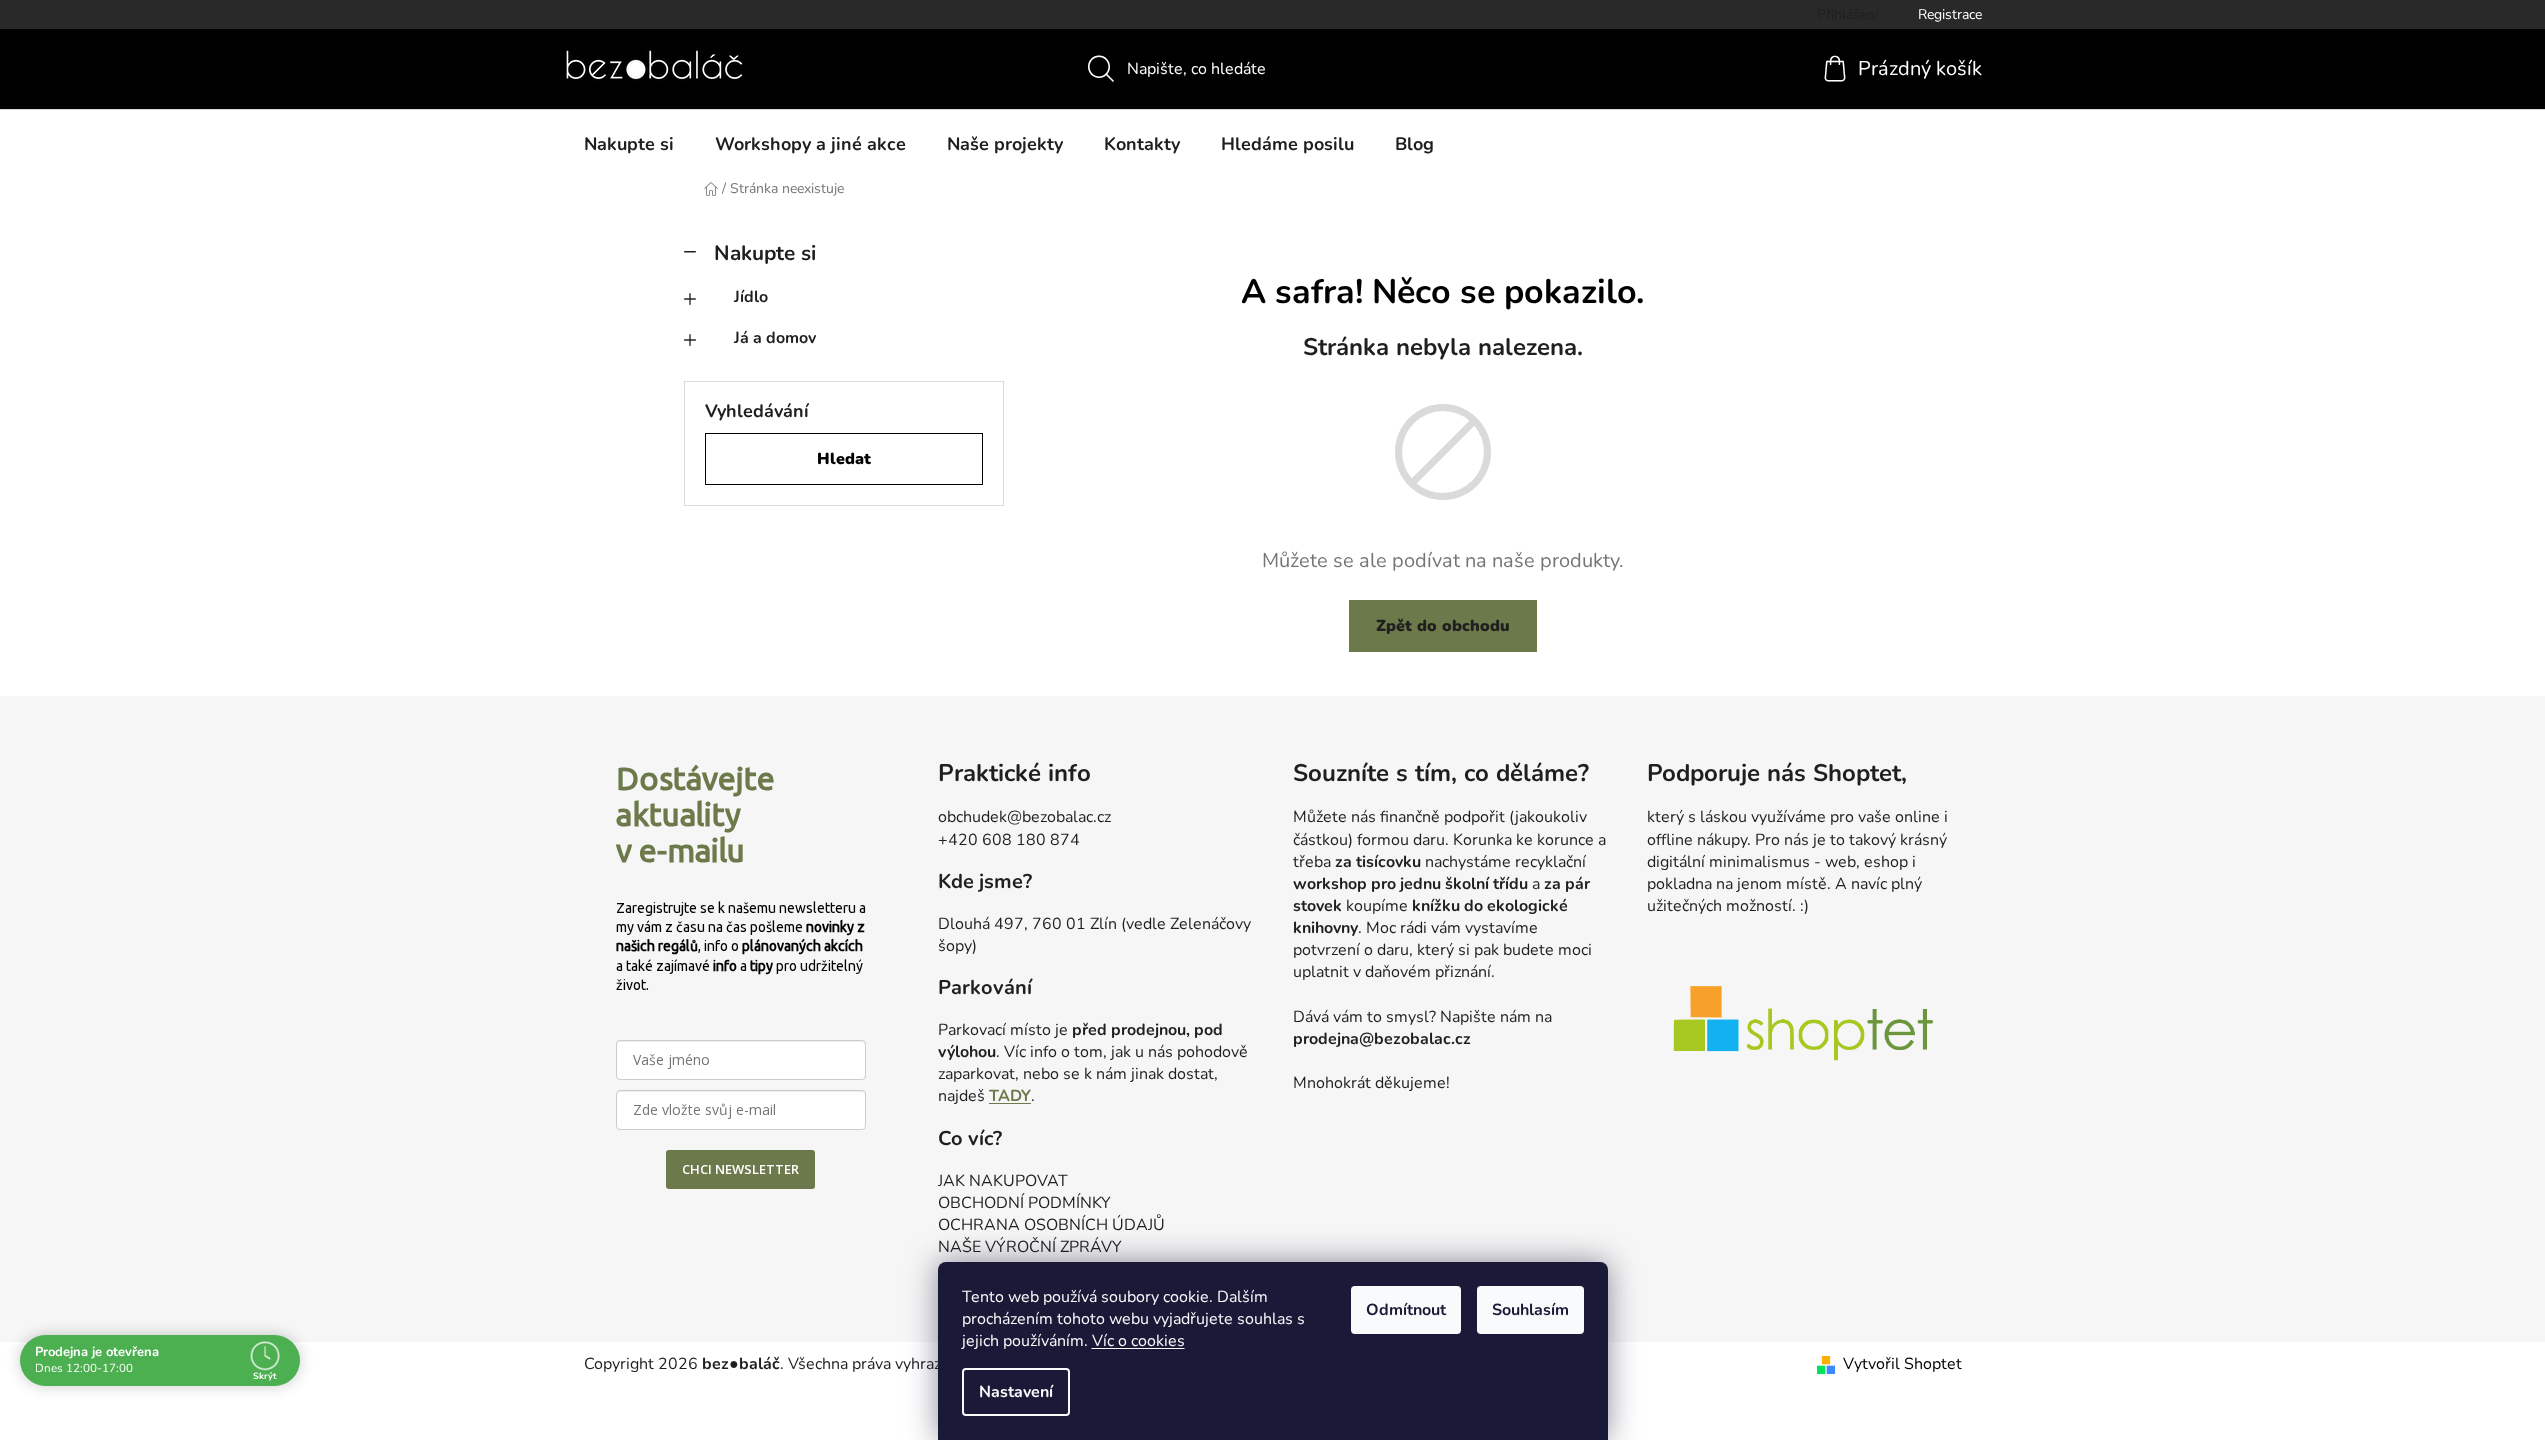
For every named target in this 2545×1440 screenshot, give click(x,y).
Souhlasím (1530, 1310)
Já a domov (775, 338)
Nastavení (1016, 1392)
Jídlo (751, 297)
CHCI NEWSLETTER (740, 1169)
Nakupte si (765, 253)
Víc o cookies (1138, 1341)
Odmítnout (1406, 1310)
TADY (1010, 1096)
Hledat (844, 459)
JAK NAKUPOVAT (1003, 1181)
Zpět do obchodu (1443, 626)
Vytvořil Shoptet (1902, 1364)
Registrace (1950, 14)
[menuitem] (629, 144)
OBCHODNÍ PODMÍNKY (1024, 1203)
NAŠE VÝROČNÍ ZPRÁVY (1030, 1247)
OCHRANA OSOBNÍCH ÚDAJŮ (1051, 1225)
